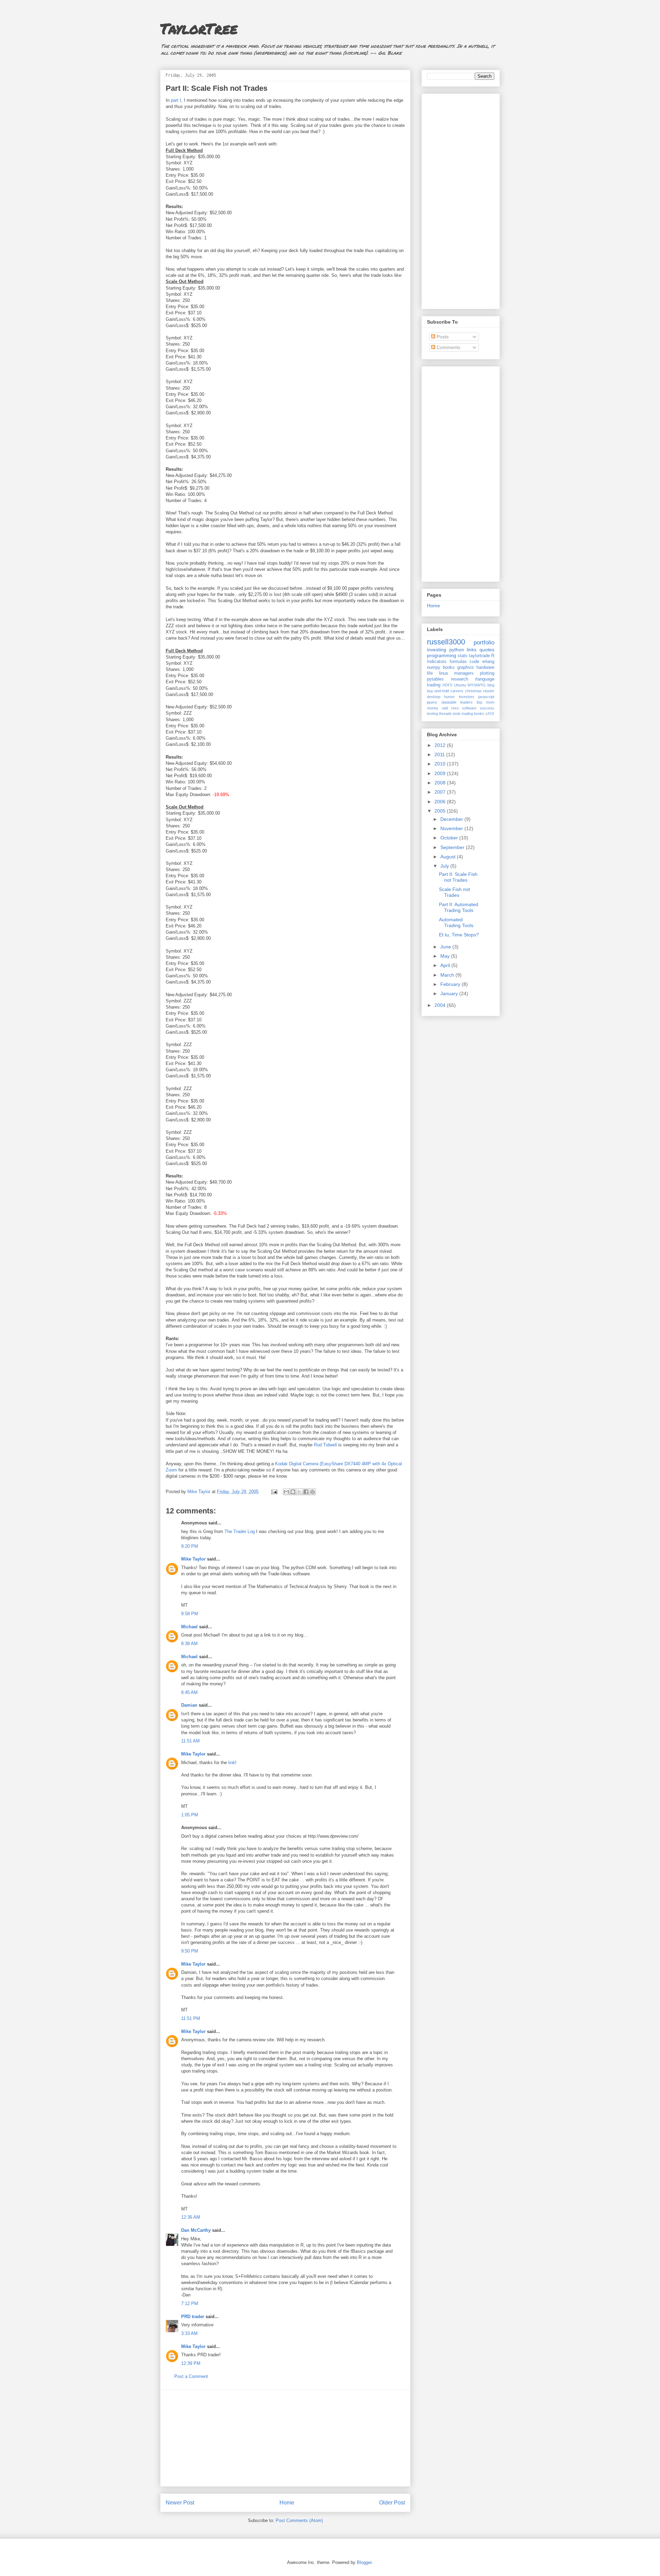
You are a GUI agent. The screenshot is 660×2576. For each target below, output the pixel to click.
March (448, 975)
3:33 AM (189, 2333)
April (446, 965)
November (452, 828)
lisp (480, 702)
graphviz (466, 667)
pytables (435, 679)
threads (445, 714)
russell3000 (446, 642)
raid (445, 708)
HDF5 (447, 685)
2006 (441, 802)
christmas (473, 691)
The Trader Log (240, 1531)
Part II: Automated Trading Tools (459, 907)
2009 (441, 773)
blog (491, 685)
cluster (489, 691)
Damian (189, 1705)
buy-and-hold (438, 691)
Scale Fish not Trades (454, 892)
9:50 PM (190, 1951)
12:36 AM (191, 2217)
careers (457, 691)
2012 (441, 745)
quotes (487, 650)
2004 (441, 1005)
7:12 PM (190, 2303)
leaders (466, 702)
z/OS (490, 714)
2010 (441, 764)
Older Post (392, 2503)
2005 (441, 811)
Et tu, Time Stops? (459, 935)
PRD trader (193, 2317)
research (460, 679)
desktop (434, 697)
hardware (485, 667)
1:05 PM (190, 1815)
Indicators (437, 662)
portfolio (484, 643)
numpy (434, 667)
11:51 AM (190, 1741)
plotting (487, 673)
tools (457, 714)
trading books (473, 714)
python (457, 650)
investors (467, 697)
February (451, 984)
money (433, 708)
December (452, 819)
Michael (189, 1627)
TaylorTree (199, 28)
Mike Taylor (193, 1559)
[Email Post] (274, 1492)
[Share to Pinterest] (312, 1492)
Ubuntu (460, 685)
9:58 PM (190, 1614)
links (472, 650)
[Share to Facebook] (306, 1492)
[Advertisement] (285, 2438)
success (487, 708)
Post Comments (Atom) (299, 2520)
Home (287, 2503)
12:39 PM (191, 2363)
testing (432, 714)
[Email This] (286, 1492)
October (450, 838)
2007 (441, 792)
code (474, 662)
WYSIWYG (477, 685)
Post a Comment (191, 2376)
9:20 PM (190, 1546)
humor (449, 697)
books (449, 667)
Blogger (364, 2562)
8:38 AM (189, 1644)
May (446, 956)
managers (464, 673)
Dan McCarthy (196, 2230)
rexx (455, 708)
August (449, 857)
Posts (442, 337)
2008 (441, 783)
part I (176, 100)
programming (442, 655)
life (430, 673)
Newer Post (180, 2503)
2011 (440, 754)
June (446, 947)
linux (444, 673)
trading (434, 685)
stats (463, 656)
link (232, 1763)
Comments (448, 347)
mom (490, 702)
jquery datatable (442, 702)
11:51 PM (191, 2018)
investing (437, 650)
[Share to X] (299, 1492)
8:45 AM (189, 1692)
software (469, 708)
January (450, 993)
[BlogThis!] (293, 1492)
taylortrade (479, 656)
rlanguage (485, 679)
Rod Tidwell (325, 1445)
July (445, 866)
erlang (488, 662)
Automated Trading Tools (456, 922)
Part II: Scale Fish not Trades (458, 877)
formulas (458, 662)
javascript (486, 697)
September (453, 847)
